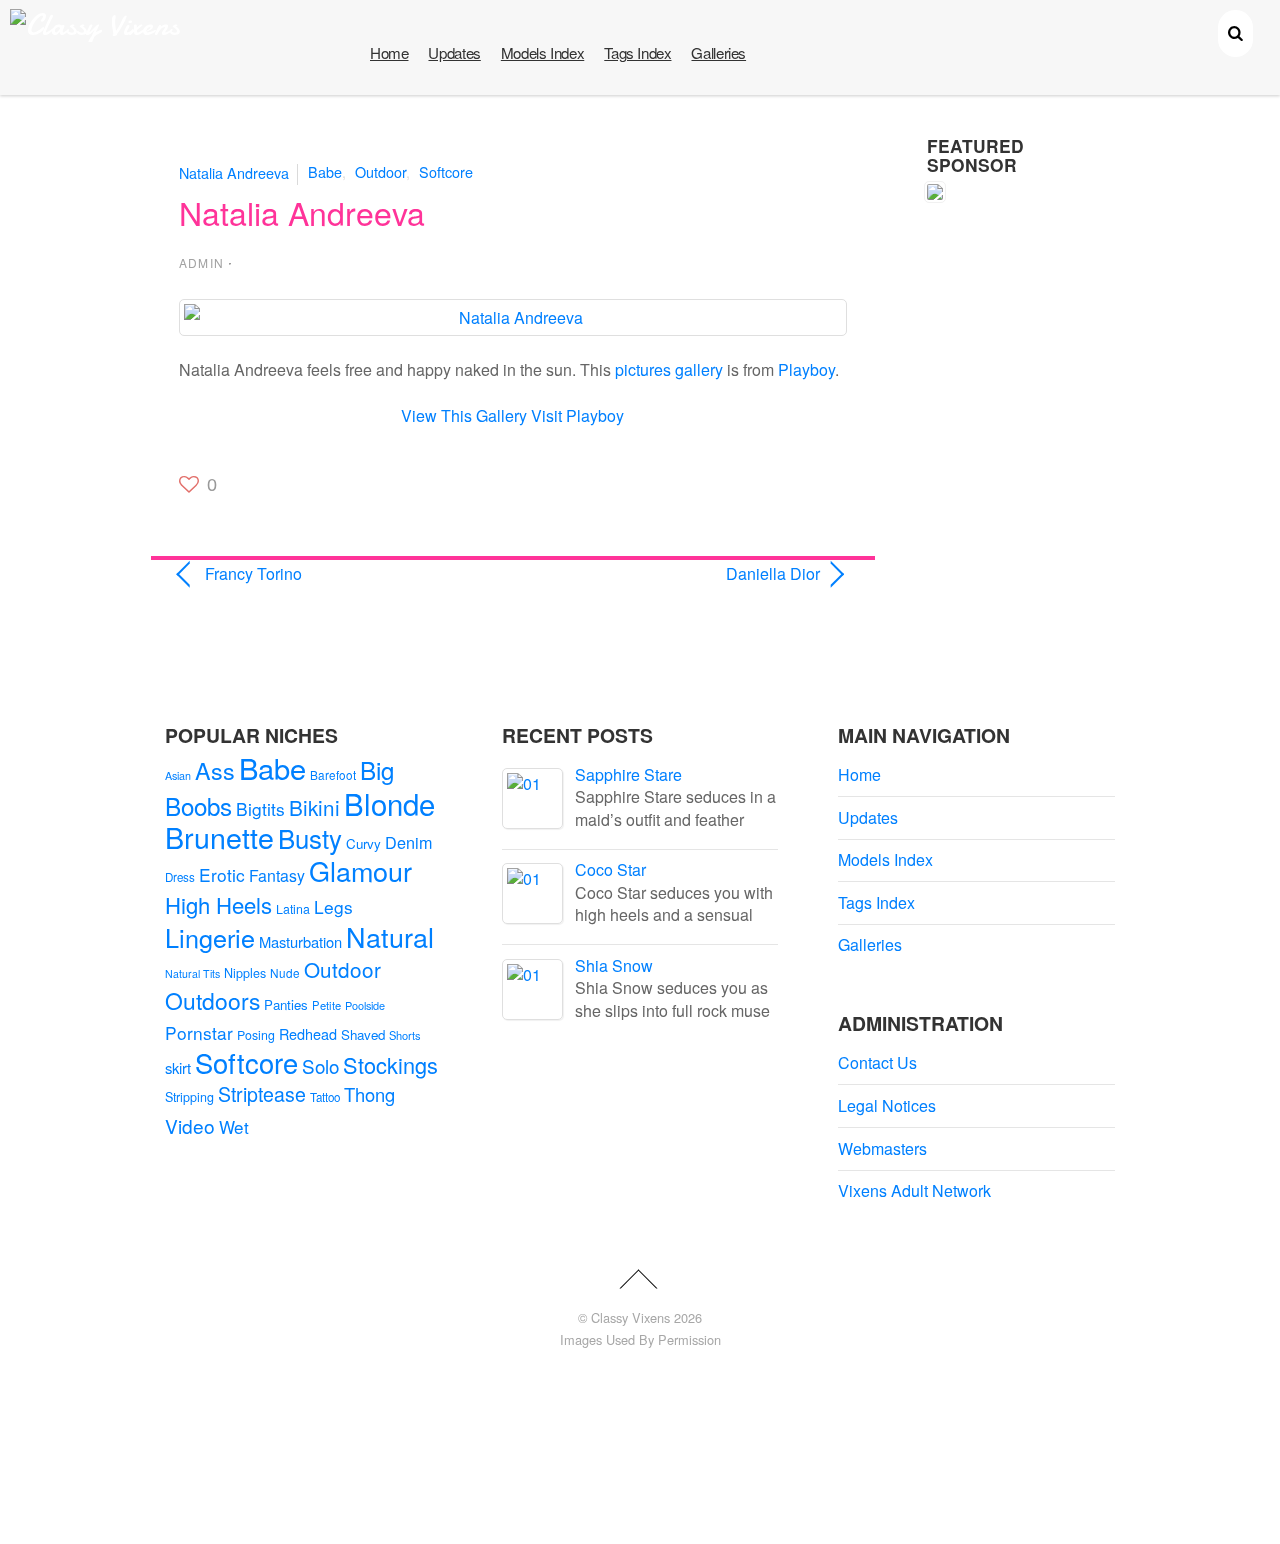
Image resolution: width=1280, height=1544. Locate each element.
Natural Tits (192, 973)
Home (389, 52)
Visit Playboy (577, 415)
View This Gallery (464, 415)
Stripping (189, 1097)
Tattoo (325, 1097)
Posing (256, 1035)
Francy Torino (253, 573)
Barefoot (333, 774)
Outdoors (212, 1000)
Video (190, 1125)
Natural (390, 936)
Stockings (390, 1064)
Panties (286, 1004)
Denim (408, 842)
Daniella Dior (676, 573)
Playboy (806, 369)
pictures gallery (669, 369)
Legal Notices (887, 1105)
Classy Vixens (630, 1317)
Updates (454, 52)
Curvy (363, 843)
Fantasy (277, 875)
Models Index (542, 52)
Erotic (222, 874)
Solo (320, 1065)
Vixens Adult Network (914, 1190)
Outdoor (380, 171)
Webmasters (882, 1148)
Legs (333, 906)
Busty (310, 837)
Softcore (446, 171)
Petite (326, 1005)
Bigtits (260, 808)
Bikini (314, 807)
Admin (201, 262)
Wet (234, 1126)
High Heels (218, 904)
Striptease (262, 1094)
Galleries (718, 52)
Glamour (360, 870)
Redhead (308, 1033)
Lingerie (210, 937)
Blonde (389, 803)
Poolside (365, 1005)
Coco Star (610, 869)
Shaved (363, 1034)
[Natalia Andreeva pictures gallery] (513, 317)
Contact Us (877, 1062)
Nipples (245, 973)
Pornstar (199, 1032)
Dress (180, 877)
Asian (178, 775)
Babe (325, 171)
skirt (178, 1067)
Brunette (219, 836)
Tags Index (637, 52)
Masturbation (300, 941)
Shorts (405, 1035)
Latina (293, 909)
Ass (215, 770)
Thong (369, 1094)
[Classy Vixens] (95, 25)
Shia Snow (614, 965)
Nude (285, 972)
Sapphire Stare (628, 774)
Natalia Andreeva (234, 171)
